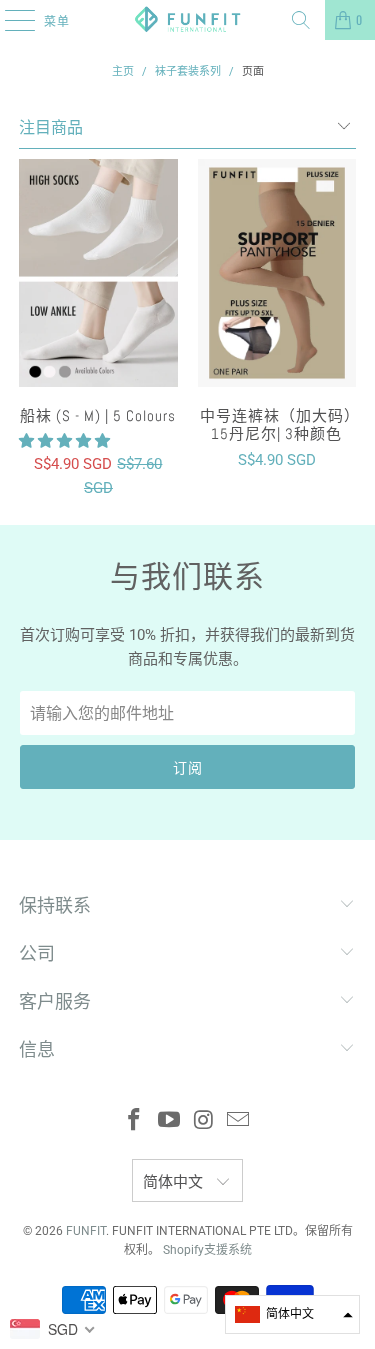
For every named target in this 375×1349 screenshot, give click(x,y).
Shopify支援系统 (207, 1250)
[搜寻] (301, 20)
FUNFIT (86, 1231)
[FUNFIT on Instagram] (204, 1121)
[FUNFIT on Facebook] (135, 1121)
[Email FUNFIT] (239, 1121)
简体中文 (175, 1182)
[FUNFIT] (188, 20)
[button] (64, 441)
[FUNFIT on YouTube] (169, 1121)
